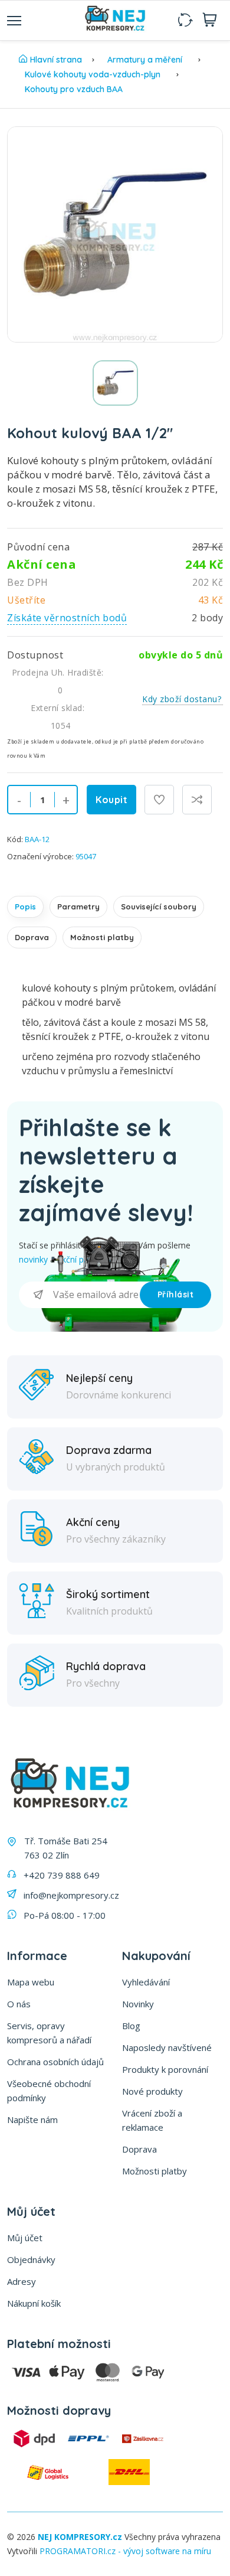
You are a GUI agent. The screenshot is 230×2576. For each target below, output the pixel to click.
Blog (131, 2026)
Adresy (22, 2281)
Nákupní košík (34, 2303)
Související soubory (159, 907)
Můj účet (25, 2238)
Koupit (111, 800)
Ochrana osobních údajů (55, 2062)
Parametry (78, 907)
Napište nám (32, 2120)
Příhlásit (176, 1294)
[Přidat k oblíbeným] (159, 800)
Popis (25, 907)
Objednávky (31, 2259)
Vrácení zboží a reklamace (152, 2120)
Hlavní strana (56, 60)
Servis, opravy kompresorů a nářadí (49, 2033)
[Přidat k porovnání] (197, 800)
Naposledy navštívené (167, 2047)
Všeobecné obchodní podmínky (49, 2091)
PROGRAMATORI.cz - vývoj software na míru (125, 2551)
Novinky (138, 2004)
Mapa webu (31, 1982)
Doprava (32, 937)
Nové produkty (152, 2091)
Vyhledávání (146, 1982)
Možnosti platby (102, 937)
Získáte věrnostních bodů (67, 618)
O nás (19, 2004)
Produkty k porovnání (165, 2069)
